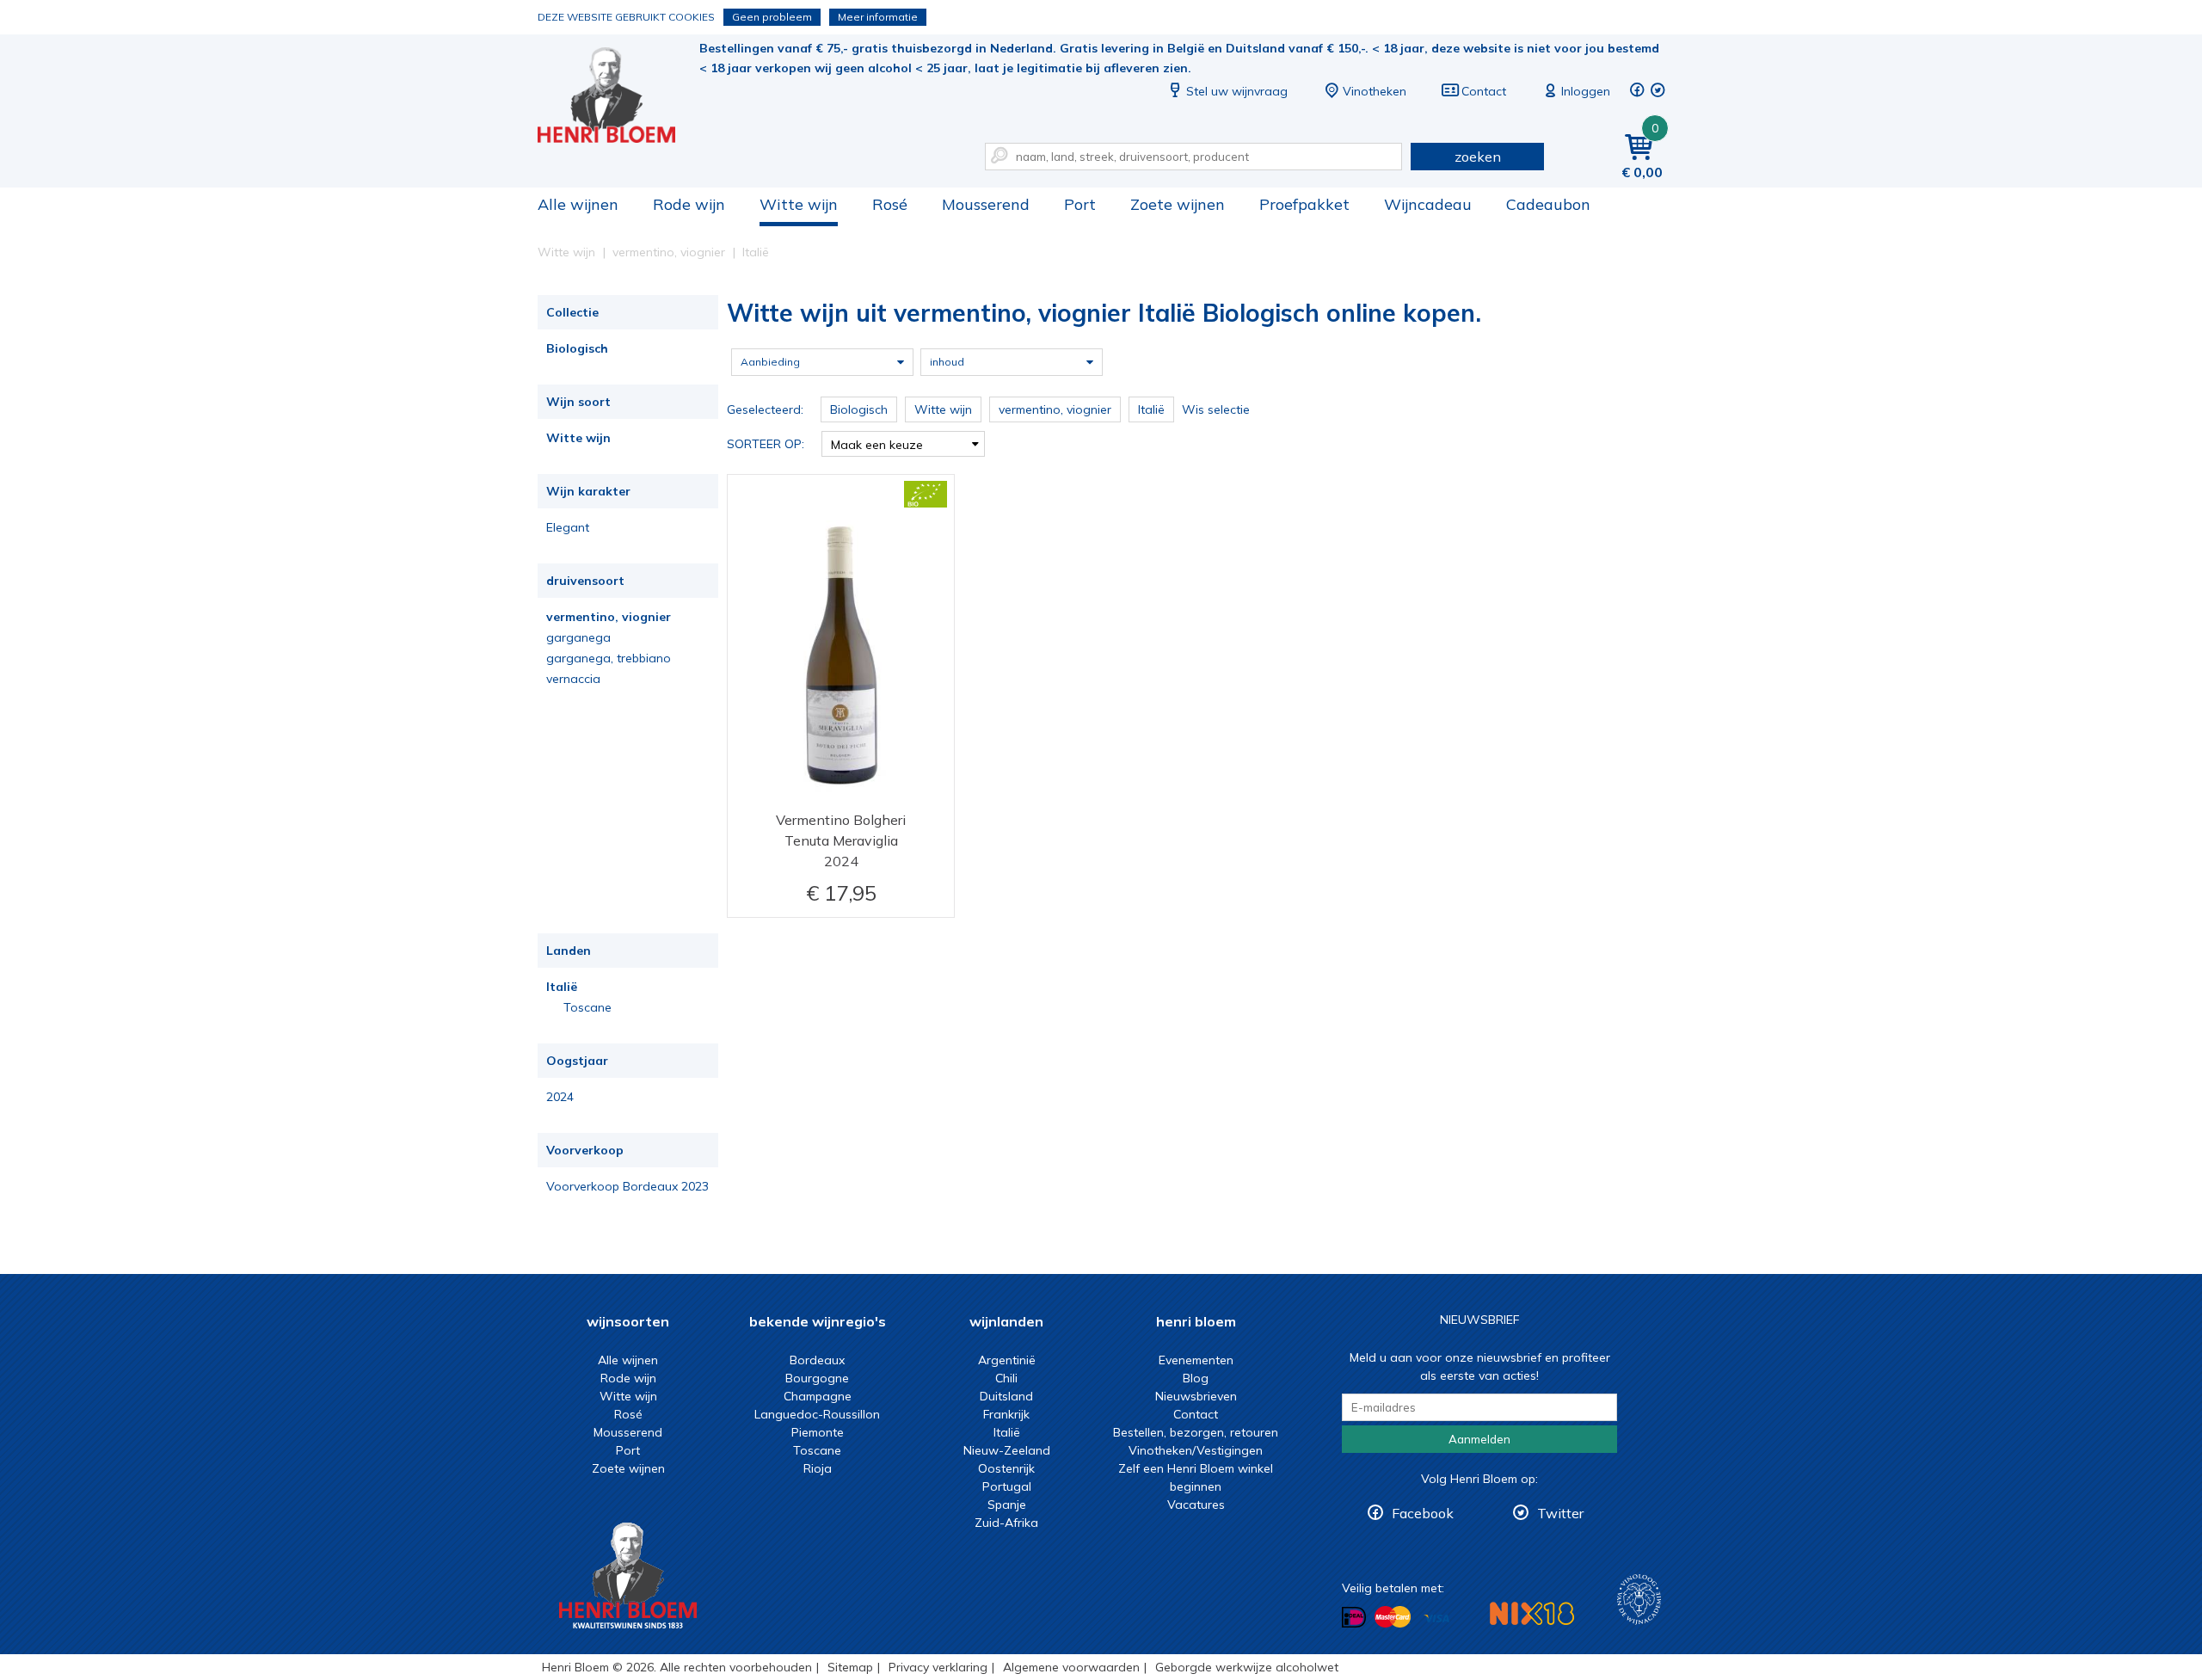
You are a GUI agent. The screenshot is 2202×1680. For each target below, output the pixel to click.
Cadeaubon (1548, 204)
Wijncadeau (1428, 204)
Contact (1484, 91)
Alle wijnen (578, 204)
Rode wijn (689, 204)
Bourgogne (817, 1378)
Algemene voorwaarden (1071, 1667)
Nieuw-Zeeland (1007, 1450)
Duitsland (1006, 1396)
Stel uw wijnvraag (1237, 91)
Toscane (587, 1007)
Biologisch (577, 348)
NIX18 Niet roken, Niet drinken (1532, 1613)
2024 (560, 1097)
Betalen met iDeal (1354, 1618)
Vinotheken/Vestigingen (1196, 1450)
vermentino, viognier (609, 617)
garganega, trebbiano (609, 658)
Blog (1196, 1378)
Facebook (1423, 1513)
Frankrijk (1006, 1414)
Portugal (1007, 1486)
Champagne (818, 1396)
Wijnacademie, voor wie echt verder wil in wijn (1639, 1600)
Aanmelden (1479, 1439)
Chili (1006, 1378)
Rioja (818, 1468)
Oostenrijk (1006, 1468)
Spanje (1007, 1505)
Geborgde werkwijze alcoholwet (1247, 1667)
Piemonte (818, 1432)
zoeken (1478, 157)
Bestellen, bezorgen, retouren (1196, 1432)
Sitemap (850, 1667)
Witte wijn (799, 204)
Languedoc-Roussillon (817, 1414)
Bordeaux (817, 1360)
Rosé (890, 204)
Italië (562, 987)
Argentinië (1007, 1360)
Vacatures (1196, 1505)
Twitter (1560, 1513)
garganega (578, 637)
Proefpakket (1304, 204)
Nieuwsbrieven (1196, 1396)
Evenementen (1196, 1360)
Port (1080, 204)
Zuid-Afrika (1006, 1523)
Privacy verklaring (938, 1667)
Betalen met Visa (1436, 1618)
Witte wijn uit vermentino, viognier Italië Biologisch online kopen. (618, 95)
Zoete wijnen (1178, 204)
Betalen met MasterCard (1393, 1617)
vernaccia (573, 679)
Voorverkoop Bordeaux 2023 (627, 1186)
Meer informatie (878, 17)
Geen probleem (772, 17)
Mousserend (986, 204)
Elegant (568, 527)
